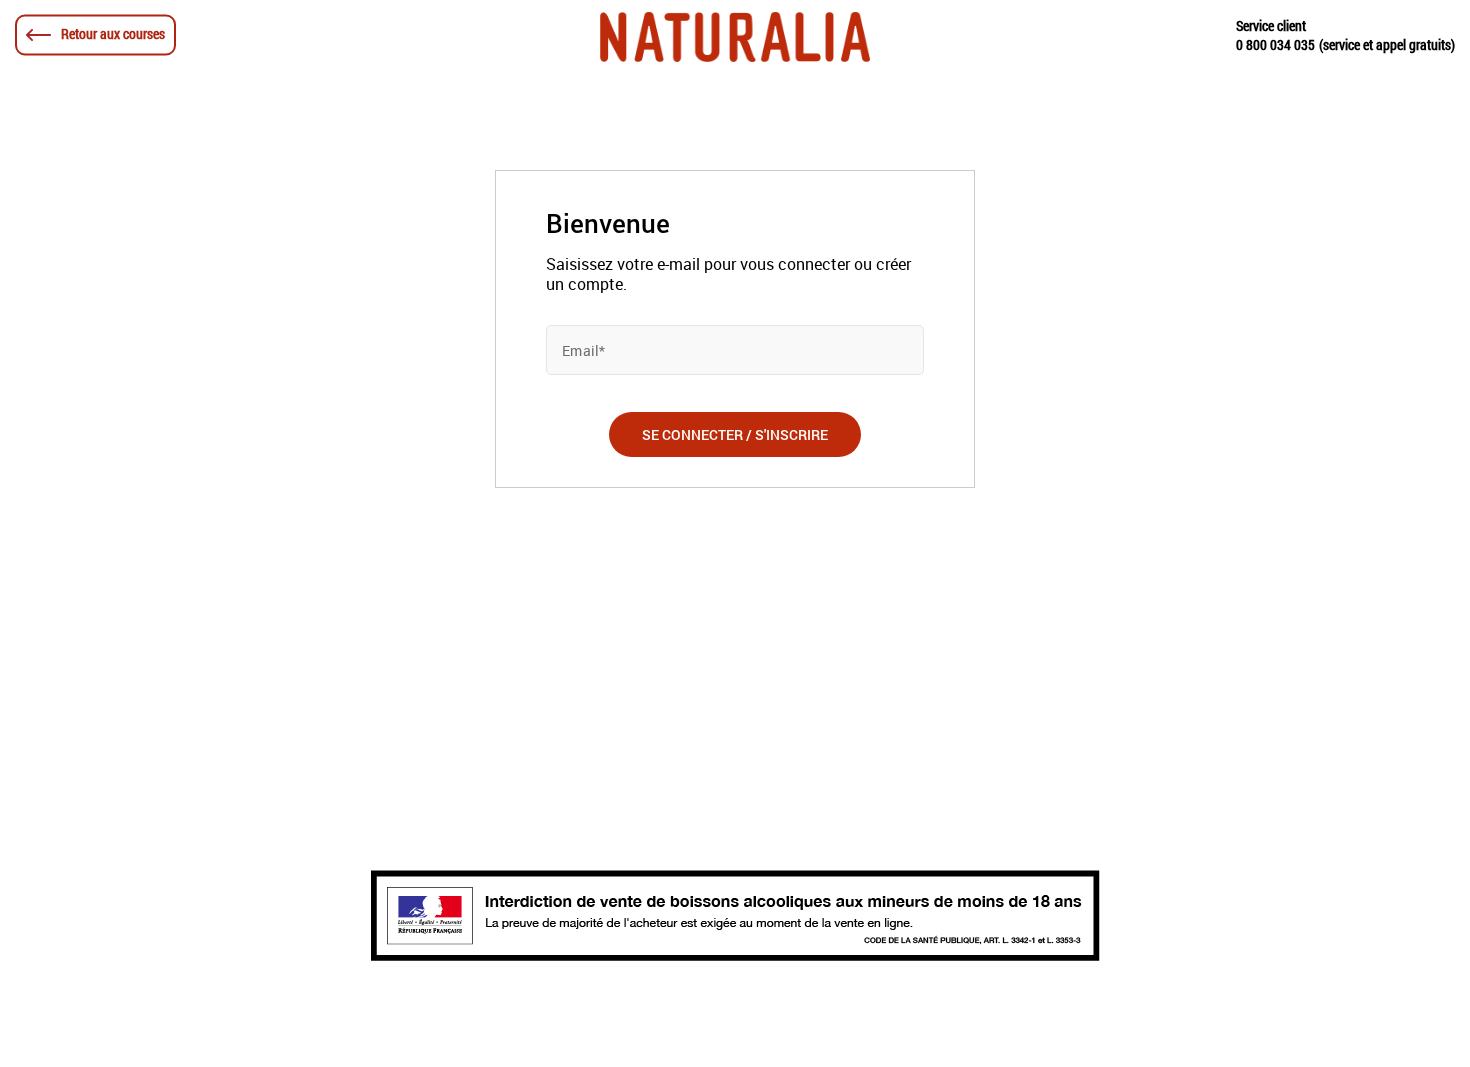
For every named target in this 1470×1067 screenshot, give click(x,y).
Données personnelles (767, 1012)
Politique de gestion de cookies (973, 1012)
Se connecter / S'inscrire (735, 434)
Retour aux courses (111, 33)
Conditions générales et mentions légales (526, 1012)
